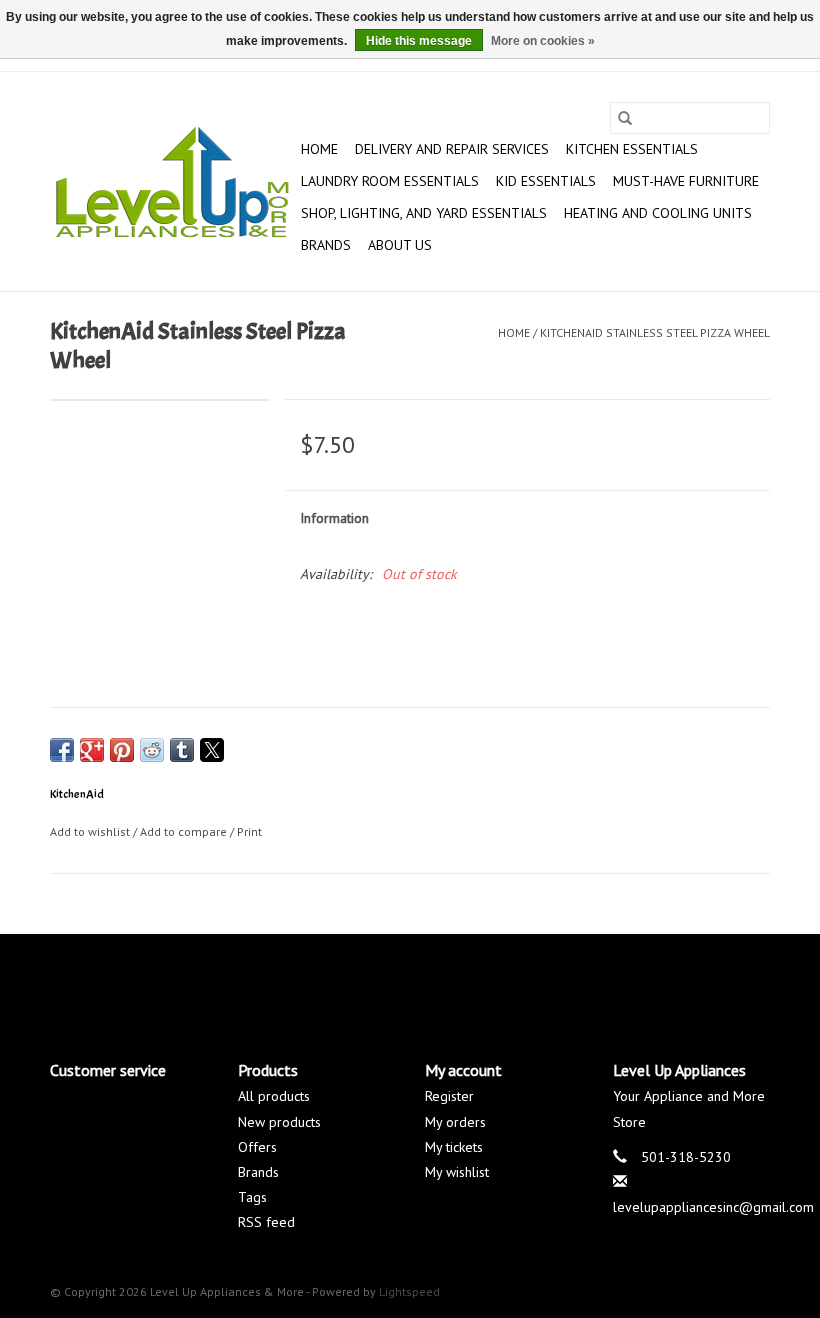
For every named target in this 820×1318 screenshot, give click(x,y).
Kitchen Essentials (632, 149)
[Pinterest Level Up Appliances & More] (410, 980)
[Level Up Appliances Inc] (172, 182)
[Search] (625, 118)
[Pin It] (122, 750)
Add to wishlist (91, 831)
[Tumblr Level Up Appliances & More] (482, 980)
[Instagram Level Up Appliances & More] (518, 980)
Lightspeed (409, 1291)
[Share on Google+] (92, 750)
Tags (252, 1197)
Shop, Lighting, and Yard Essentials (424, 213)
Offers (257, 1147)
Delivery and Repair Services (452, 149)
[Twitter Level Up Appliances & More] (338, 980)
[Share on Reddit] (152, 750)
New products (279, 1122)
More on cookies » (543, 41)
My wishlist (457, 1172)
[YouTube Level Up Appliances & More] (446, 980)
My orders (455, 1122)
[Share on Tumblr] (182, 750)
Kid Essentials (546, 181)
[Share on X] (212, 750)
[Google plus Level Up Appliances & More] (374, 980)
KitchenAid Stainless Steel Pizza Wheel (655, 332)
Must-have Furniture (686, 181)
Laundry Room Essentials (390, 181)
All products (274, 1096)
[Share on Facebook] (62, 750)
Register (449, 1096)
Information (334, 518)
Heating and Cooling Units (658, 213)
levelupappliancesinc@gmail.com (713, 1207)
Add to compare (185, 831)
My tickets (454, 1147)
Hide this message (419, 41)
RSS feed (266, 1222)
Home (319, 149)
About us (400, 245)
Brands (326, 245)
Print (249, 831)
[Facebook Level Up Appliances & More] (302, 980)
